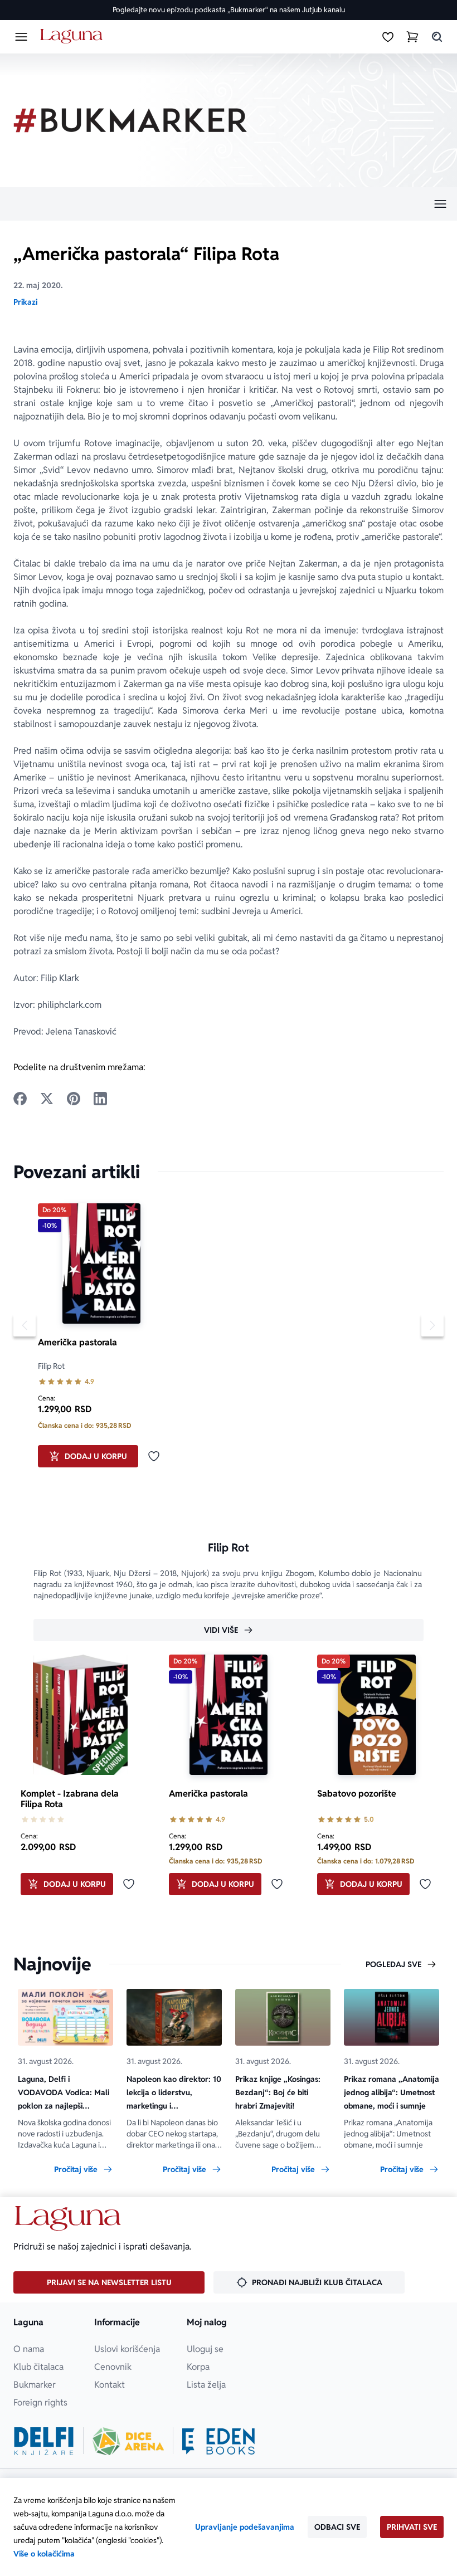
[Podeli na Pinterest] (74, 1099)
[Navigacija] (229, 204)
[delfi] (44, 2441)
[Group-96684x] (218, 2441)
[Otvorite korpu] (412, 37)
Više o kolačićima (44, 2554)
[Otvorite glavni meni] (21, 37)
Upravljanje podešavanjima (245, 2527)
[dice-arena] (128, 2441)
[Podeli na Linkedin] (100, 1099)
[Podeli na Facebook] (20, 1099)
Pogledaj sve (393, 1964)
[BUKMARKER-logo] (130, 120)
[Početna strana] (73, 36)
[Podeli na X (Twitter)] (47, 1099)
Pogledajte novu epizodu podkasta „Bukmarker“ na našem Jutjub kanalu (229, 10)
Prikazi (25, 302)
